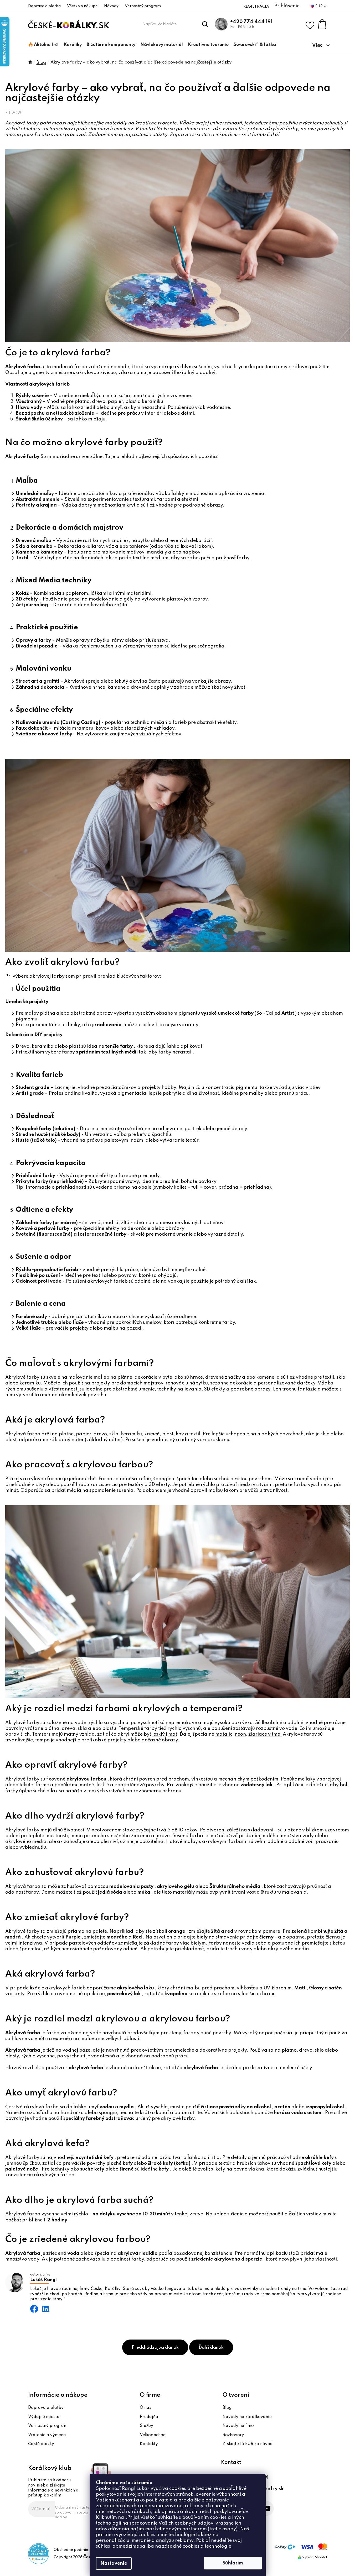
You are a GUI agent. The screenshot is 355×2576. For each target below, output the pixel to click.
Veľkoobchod (153, 2435)
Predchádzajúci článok (155, 2348)
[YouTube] (266, 2508)
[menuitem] (44, 45)
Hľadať (205, 24)
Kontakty (149, 2444)
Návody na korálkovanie (247, 2417)
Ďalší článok (211, 2348)
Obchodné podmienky (74, 2550)
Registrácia (256, 7)
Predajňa (149, 2417)
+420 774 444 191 (251, 22)
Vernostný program (143, 6)
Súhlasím (233, 2563)
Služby (146, 2426)
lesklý (159, 1734)
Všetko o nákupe (82, 6)
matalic (224, 1734)
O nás (146, 2408)
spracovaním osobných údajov (75, 2515)
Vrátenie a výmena (47, 2435)
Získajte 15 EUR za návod (248, 2444)
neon (240, 1734)
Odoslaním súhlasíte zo (75, 2512)
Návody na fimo (238, 2426)
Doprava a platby (46, 2408)
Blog (227, 2408)
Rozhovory (233, 2435)
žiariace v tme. (265, 1734)
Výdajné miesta (44, 2417)
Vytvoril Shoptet (315, 2557)
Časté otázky (41, 2444)
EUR (319, 6)
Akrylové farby (22, 123)
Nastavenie (114, 2563)
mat (173, 1734)
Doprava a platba (44, 6)
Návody (111, 6)
